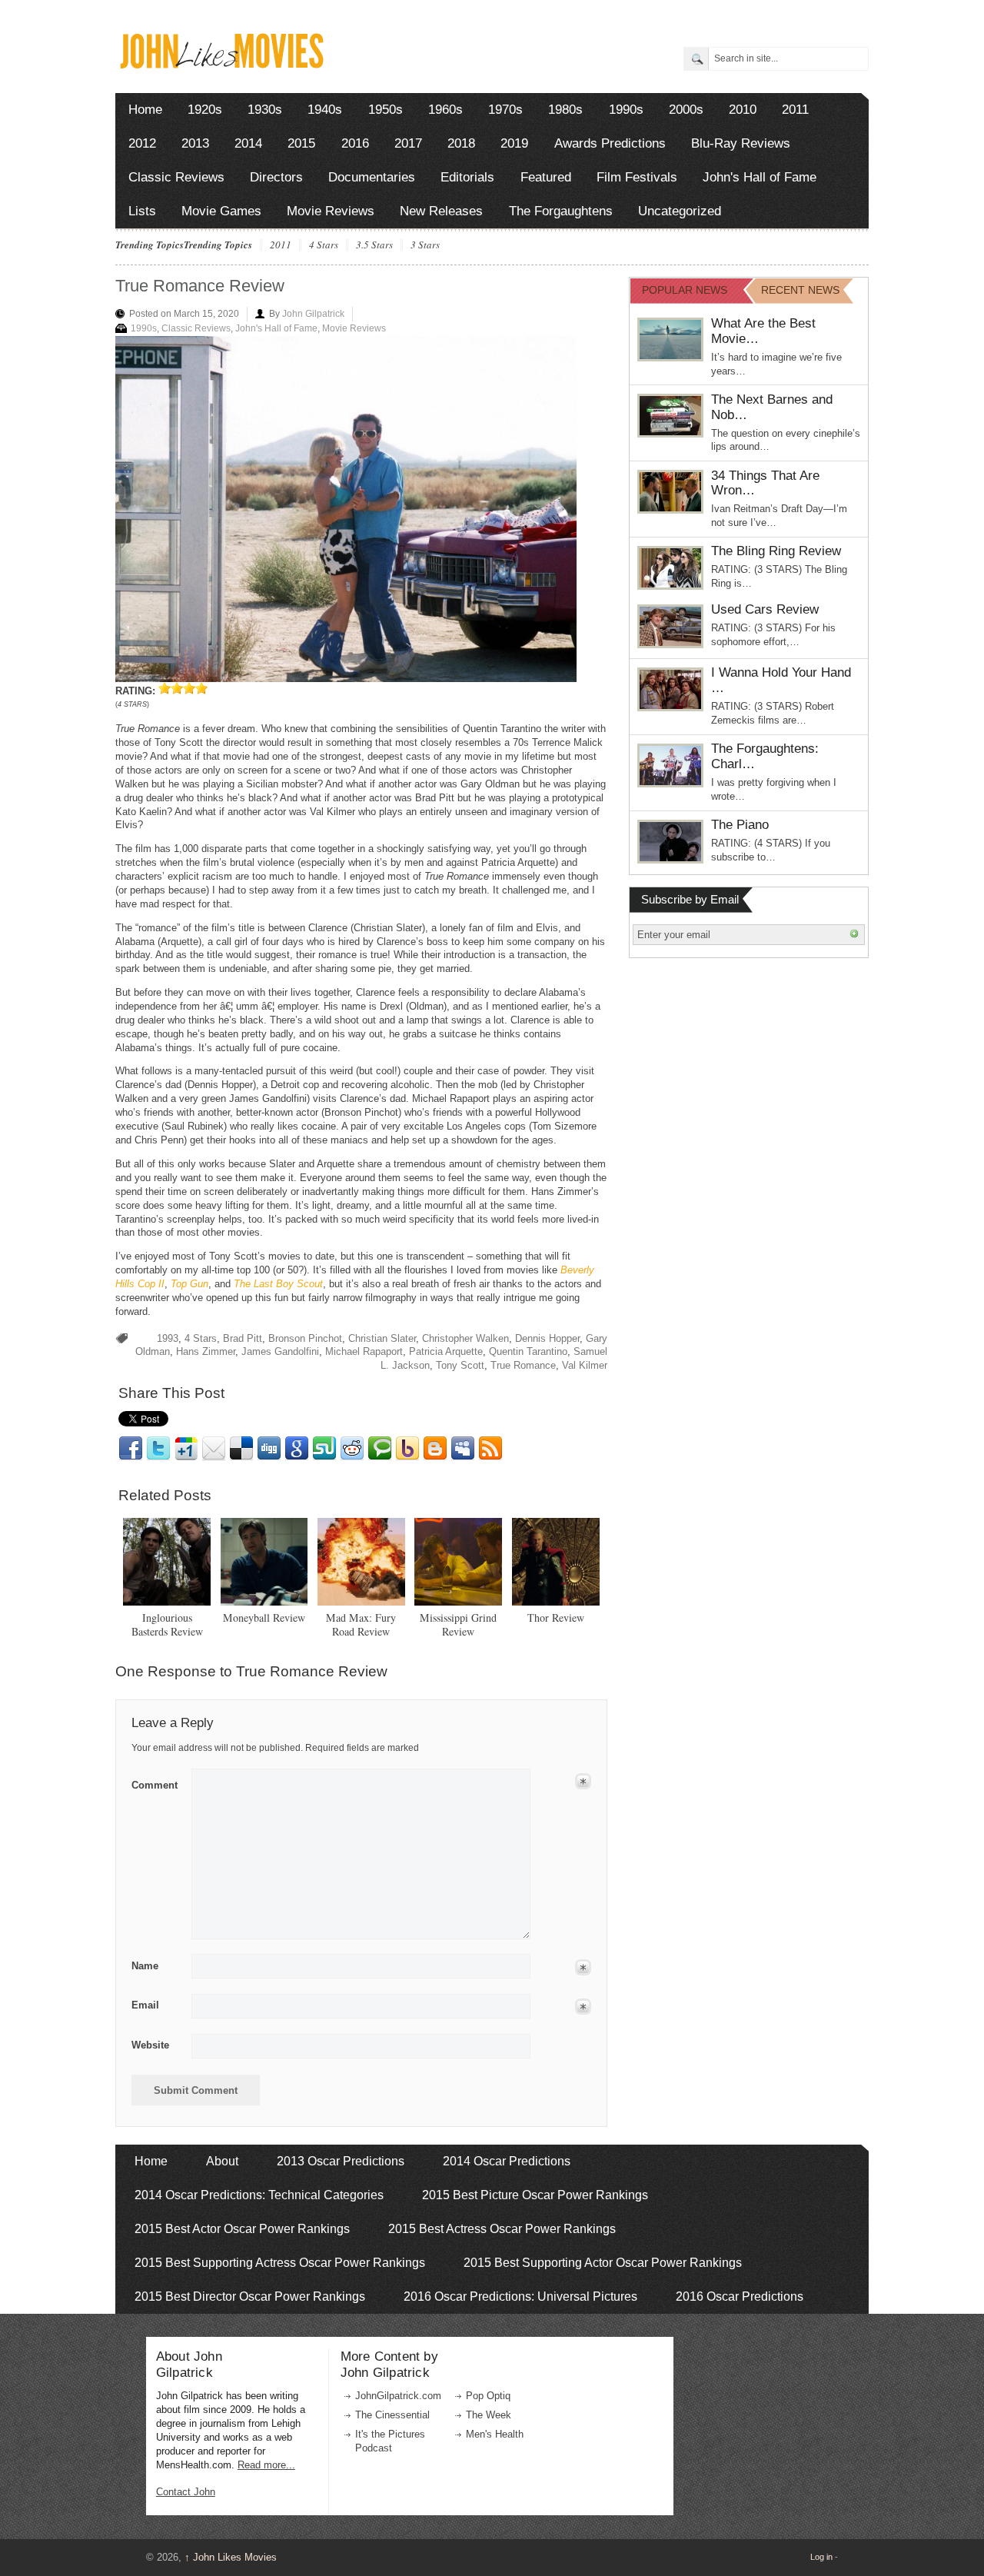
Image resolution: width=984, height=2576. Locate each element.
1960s (445, 110)
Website (150, 2045)
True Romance (523, 1365)
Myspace (463, 1449)
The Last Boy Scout (278, 1284)
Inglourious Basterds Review (167, 1624)
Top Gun (189, 1284)
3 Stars (425, 245)
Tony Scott (460, 1365)
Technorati (380, 1449)
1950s (386, 110)
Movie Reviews (331, 211)
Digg (269, 1449)
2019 (514, 143)
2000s (686, 110)
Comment (155, 1782)
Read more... (266, 2465)
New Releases (441, 211)
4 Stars (324, 245)
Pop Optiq (488, 2396)
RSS (490, 1449)
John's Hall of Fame (760, 177)
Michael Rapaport (364, 1351)
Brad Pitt (243, 1338)
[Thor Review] (556, 1562)
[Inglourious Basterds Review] (167, 1562)
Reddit (352, 1449)
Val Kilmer (585, 1365)
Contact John (186, 2492)
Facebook (131, 1449)
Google (297, 1449)
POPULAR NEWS (685, 290)
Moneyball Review (264, 1617)
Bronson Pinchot (305, 1338)
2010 (743, 110)
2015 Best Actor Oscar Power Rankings (242, 2229)
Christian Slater (382, 1338)
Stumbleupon (324, 1449)
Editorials (467, 177)
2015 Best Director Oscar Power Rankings (250, 2296)
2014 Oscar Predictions (507, 2161)
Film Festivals (637, 177)
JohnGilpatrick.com (398, 2396)
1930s (265, 110)
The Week (489, 2415)
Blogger (435, 1449)
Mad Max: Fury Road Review (361, 1624)
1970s (505, 110)
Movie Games (221, 211)
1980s (565, 110)
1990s (626, 110)
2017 (408, 143)
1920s (205, 110)
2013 (195, 143)
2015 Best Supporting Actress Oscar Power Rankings (280, 2263)
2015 (301, 143)
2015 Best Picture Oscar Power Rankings (535, 2195)
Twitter (158, 1449)
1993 (168, 1338)
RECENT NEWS (800, 290)
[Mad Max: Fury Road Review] (361, 1562)
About (222, 2161)
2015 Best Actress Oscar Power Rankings (502, 2229)
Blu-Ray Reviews (741, 143)
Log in (821, 2557)
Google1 (186, 1449)
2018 (461, 143)
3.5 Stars (374, 245)
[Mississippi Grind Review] (458, 1562)
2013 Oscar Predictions (341, 2161)
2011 (795, 110)
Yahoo (407, 1449)
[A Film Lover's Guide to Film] (221, 64)
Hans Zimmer (206, 1351)
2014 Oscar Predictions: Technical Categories (259, 2195)
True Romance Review (200, 286)
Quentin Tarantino (528, 1351)
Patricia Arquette (446, 1351)
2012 (142, 143)
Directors (276, 177)
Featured (546, 177)
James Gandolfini (280, 1351)
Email (214, 1449)
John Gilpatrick (313, 314)
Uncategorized (680, 211)
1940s (325, 110)
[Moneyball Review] (264, 1562)
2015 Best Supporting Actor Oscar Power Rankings (603, 2263)
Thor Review (556, 1617)
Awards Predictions (610, 143)
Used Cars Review (765, 609)
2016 (355, 143)
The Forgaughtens (561, 211)
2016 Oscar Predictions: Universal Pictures (520, 2296)
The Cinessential (392, 2415)
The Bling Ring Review (776, 551)
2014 (248, 143)
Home (145, 110)
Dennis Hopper (547, 1338)
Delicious (241, 1449)
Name (145, 1966)
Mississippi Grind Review (458, 1624)
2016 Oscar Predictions (740, 2296)
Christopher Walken (465, 1338)
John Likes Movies (231, 2557)
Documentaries (372, 177)
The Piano (740, 825)
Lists (142, 211)
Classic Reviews (176, 177)
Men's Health (495, 2434)
